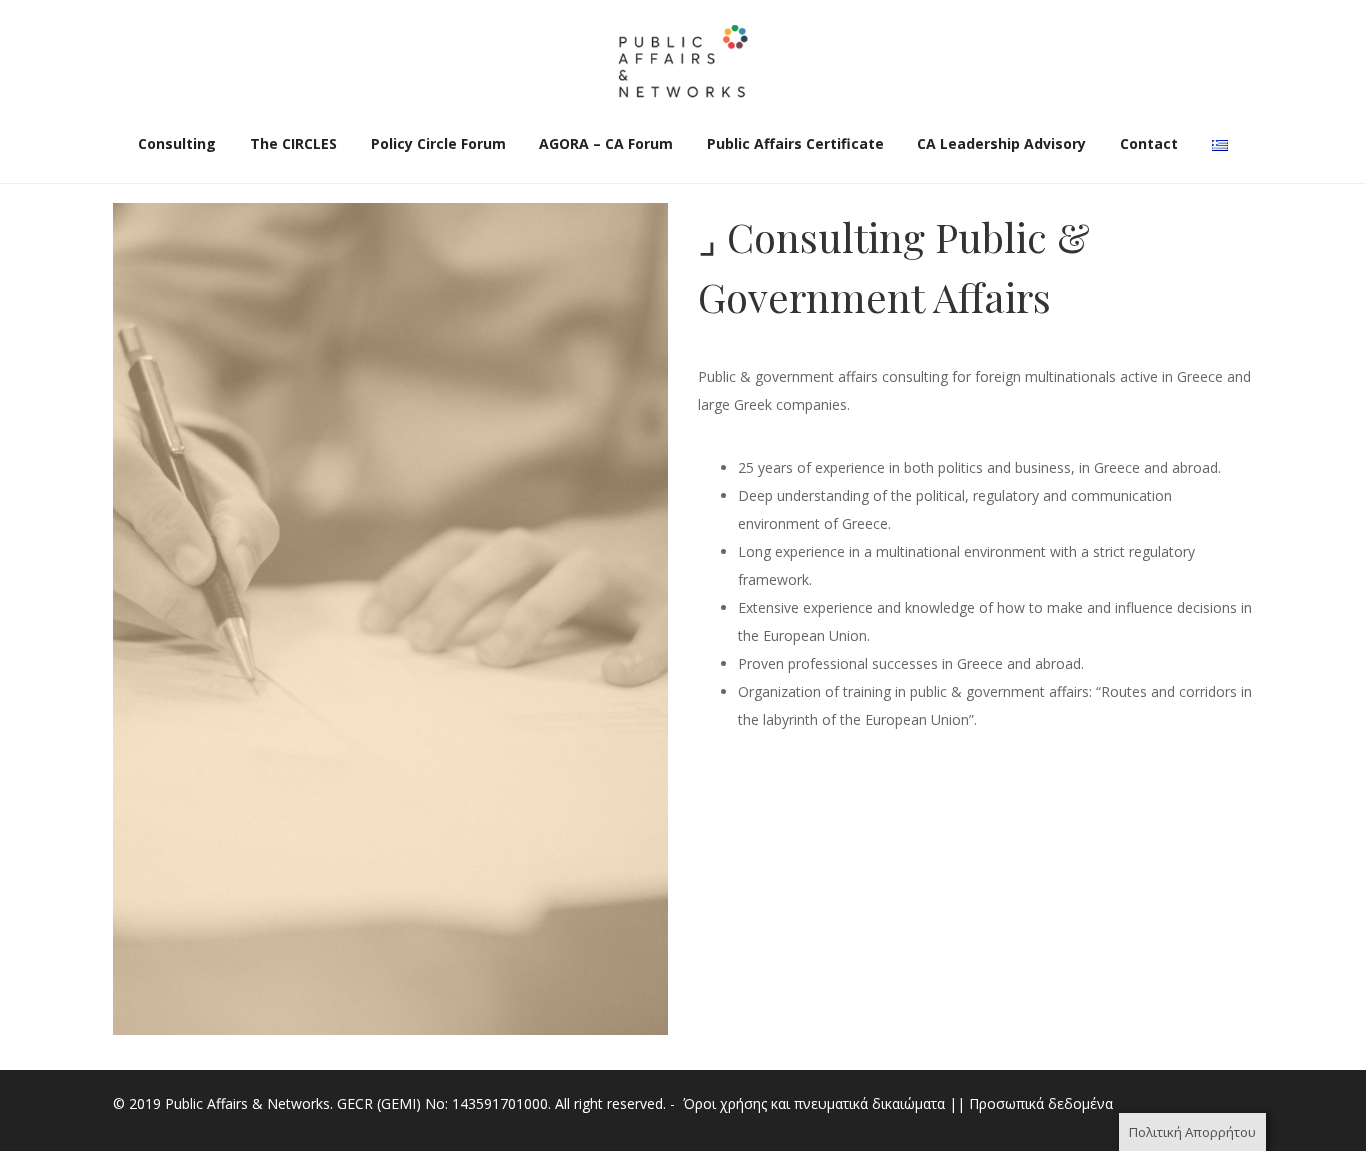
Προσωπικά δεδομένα (1041, 1103)
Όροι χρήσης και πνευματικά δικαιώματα (814, 1103)
